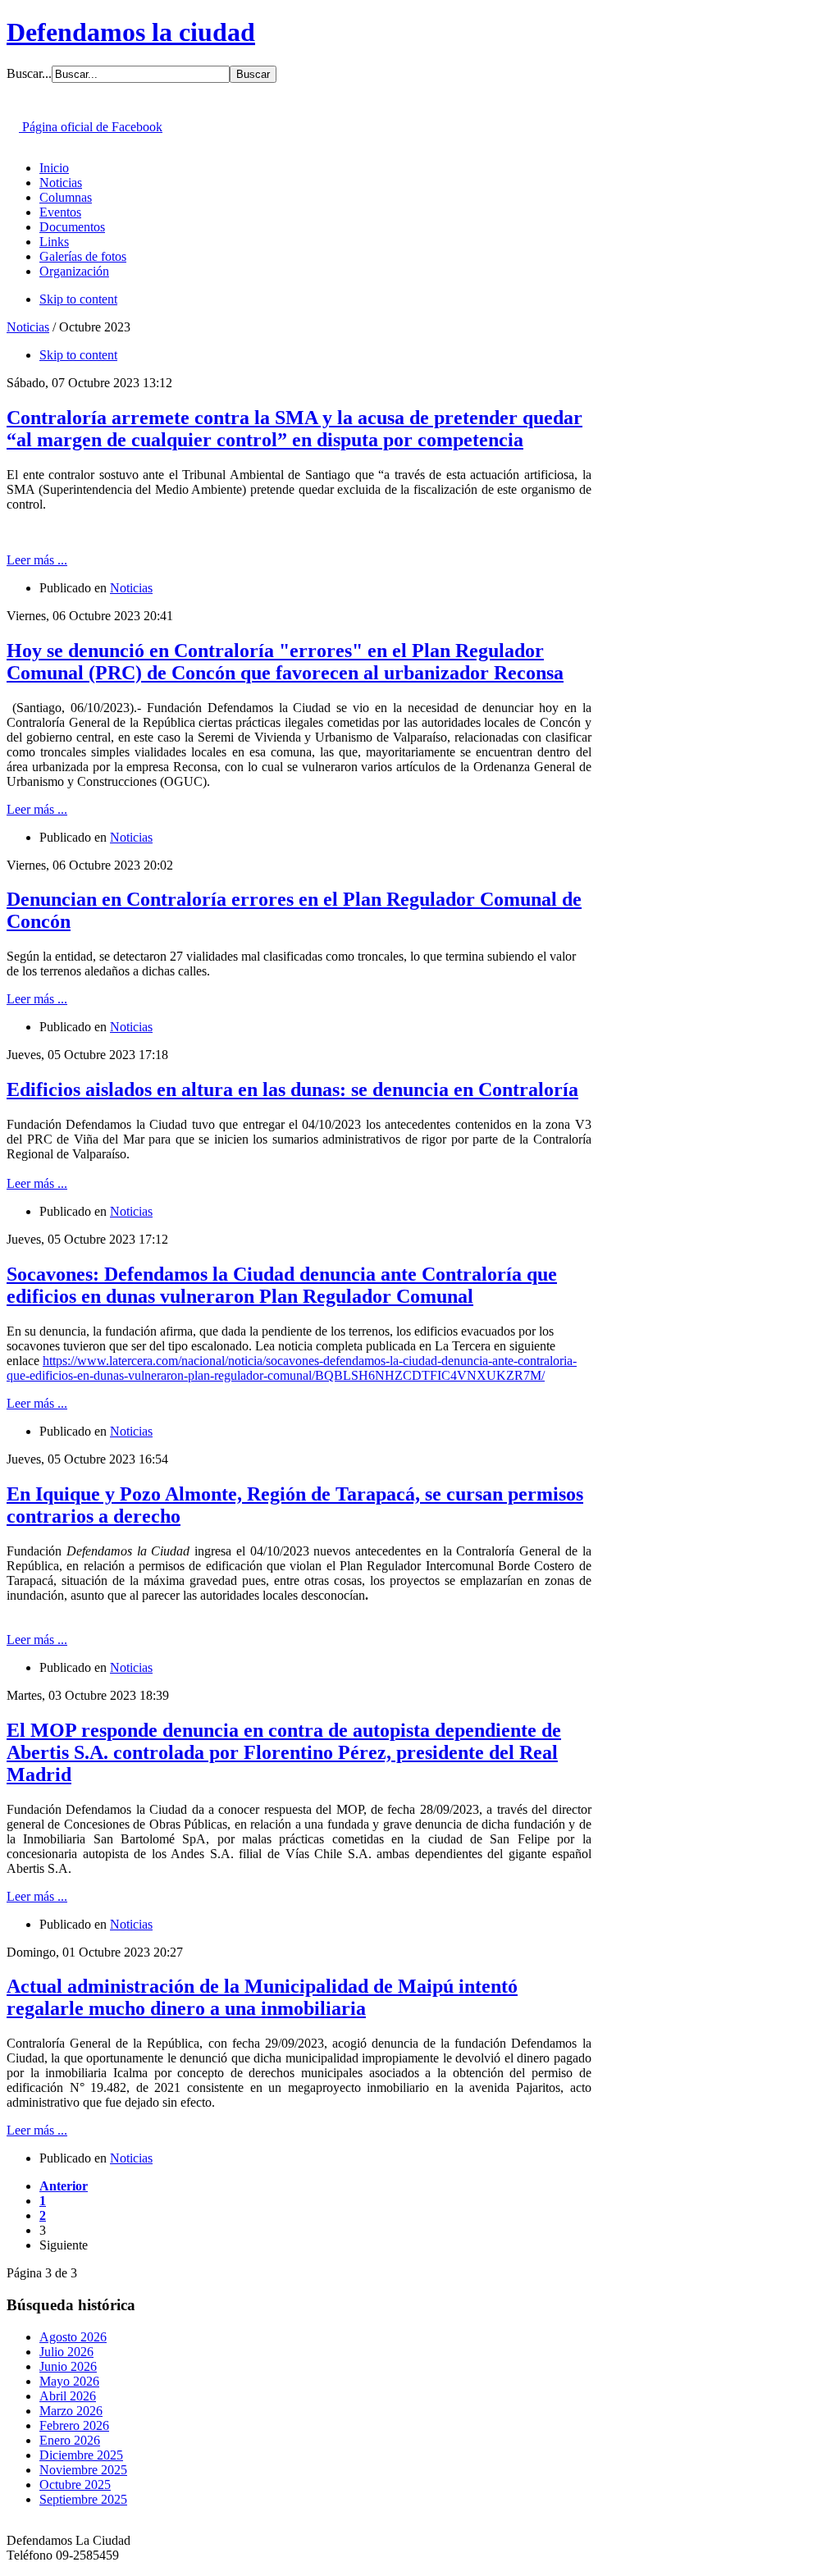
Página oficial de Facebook (91, 127)
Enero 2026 (70, 2440)
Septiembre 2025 (83, 2499)
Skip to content (78, 299)
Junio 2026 (68, 2366)
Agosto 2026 (73, 2337)
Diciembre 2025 (81, 2455)
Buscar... (29, 73)
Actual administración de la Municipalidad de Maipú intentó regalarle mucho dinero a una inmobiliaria (262, 1997)
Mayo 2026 (69, 2381)
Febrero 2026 (74, 2425)
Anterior (64, 2186)
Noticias (28, 327)
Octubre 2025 (75, 2485)
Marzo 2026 (71, 2411)
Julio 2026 (66, 2352)
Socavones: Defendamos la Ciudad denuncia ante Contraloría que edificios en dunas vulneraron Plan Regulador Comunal (282, 1285)
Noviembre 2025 (83, 2470)
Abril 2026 (68, 2396)
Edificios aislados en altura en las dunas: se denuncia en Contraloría (292, 1089)
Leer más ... (37, 560)
